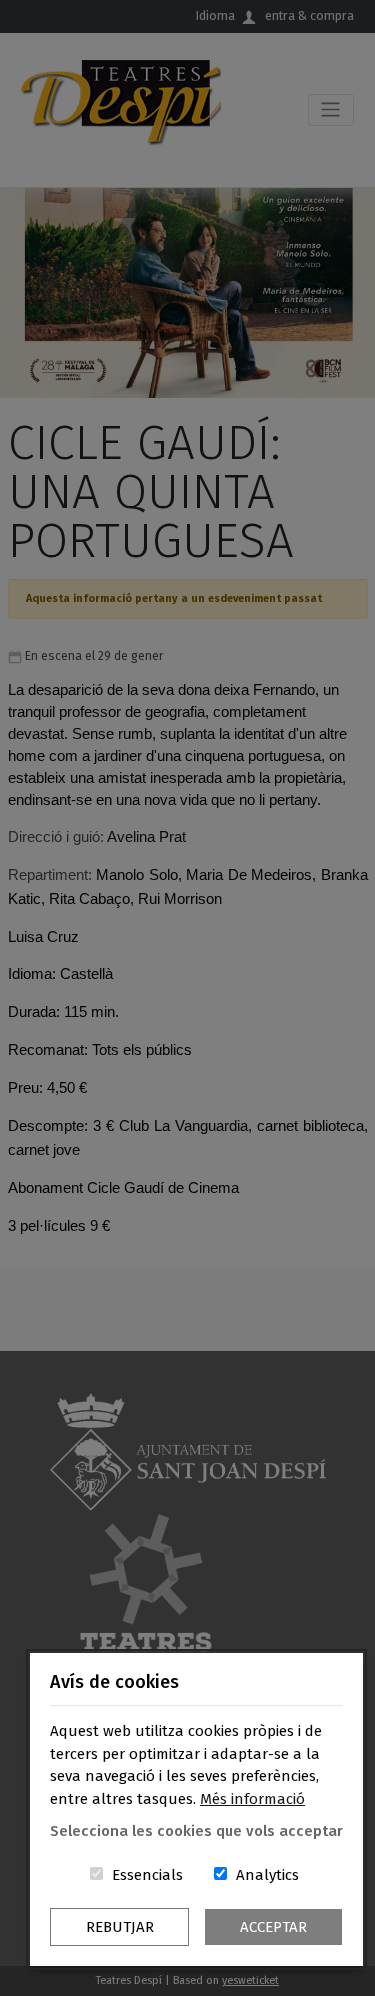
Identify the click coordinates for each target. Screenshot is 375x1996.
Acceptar (273, 1927)
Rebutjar (120, 1927)
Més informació (252, 1799)
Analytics (267, 1875)
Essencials (147, 1875)
